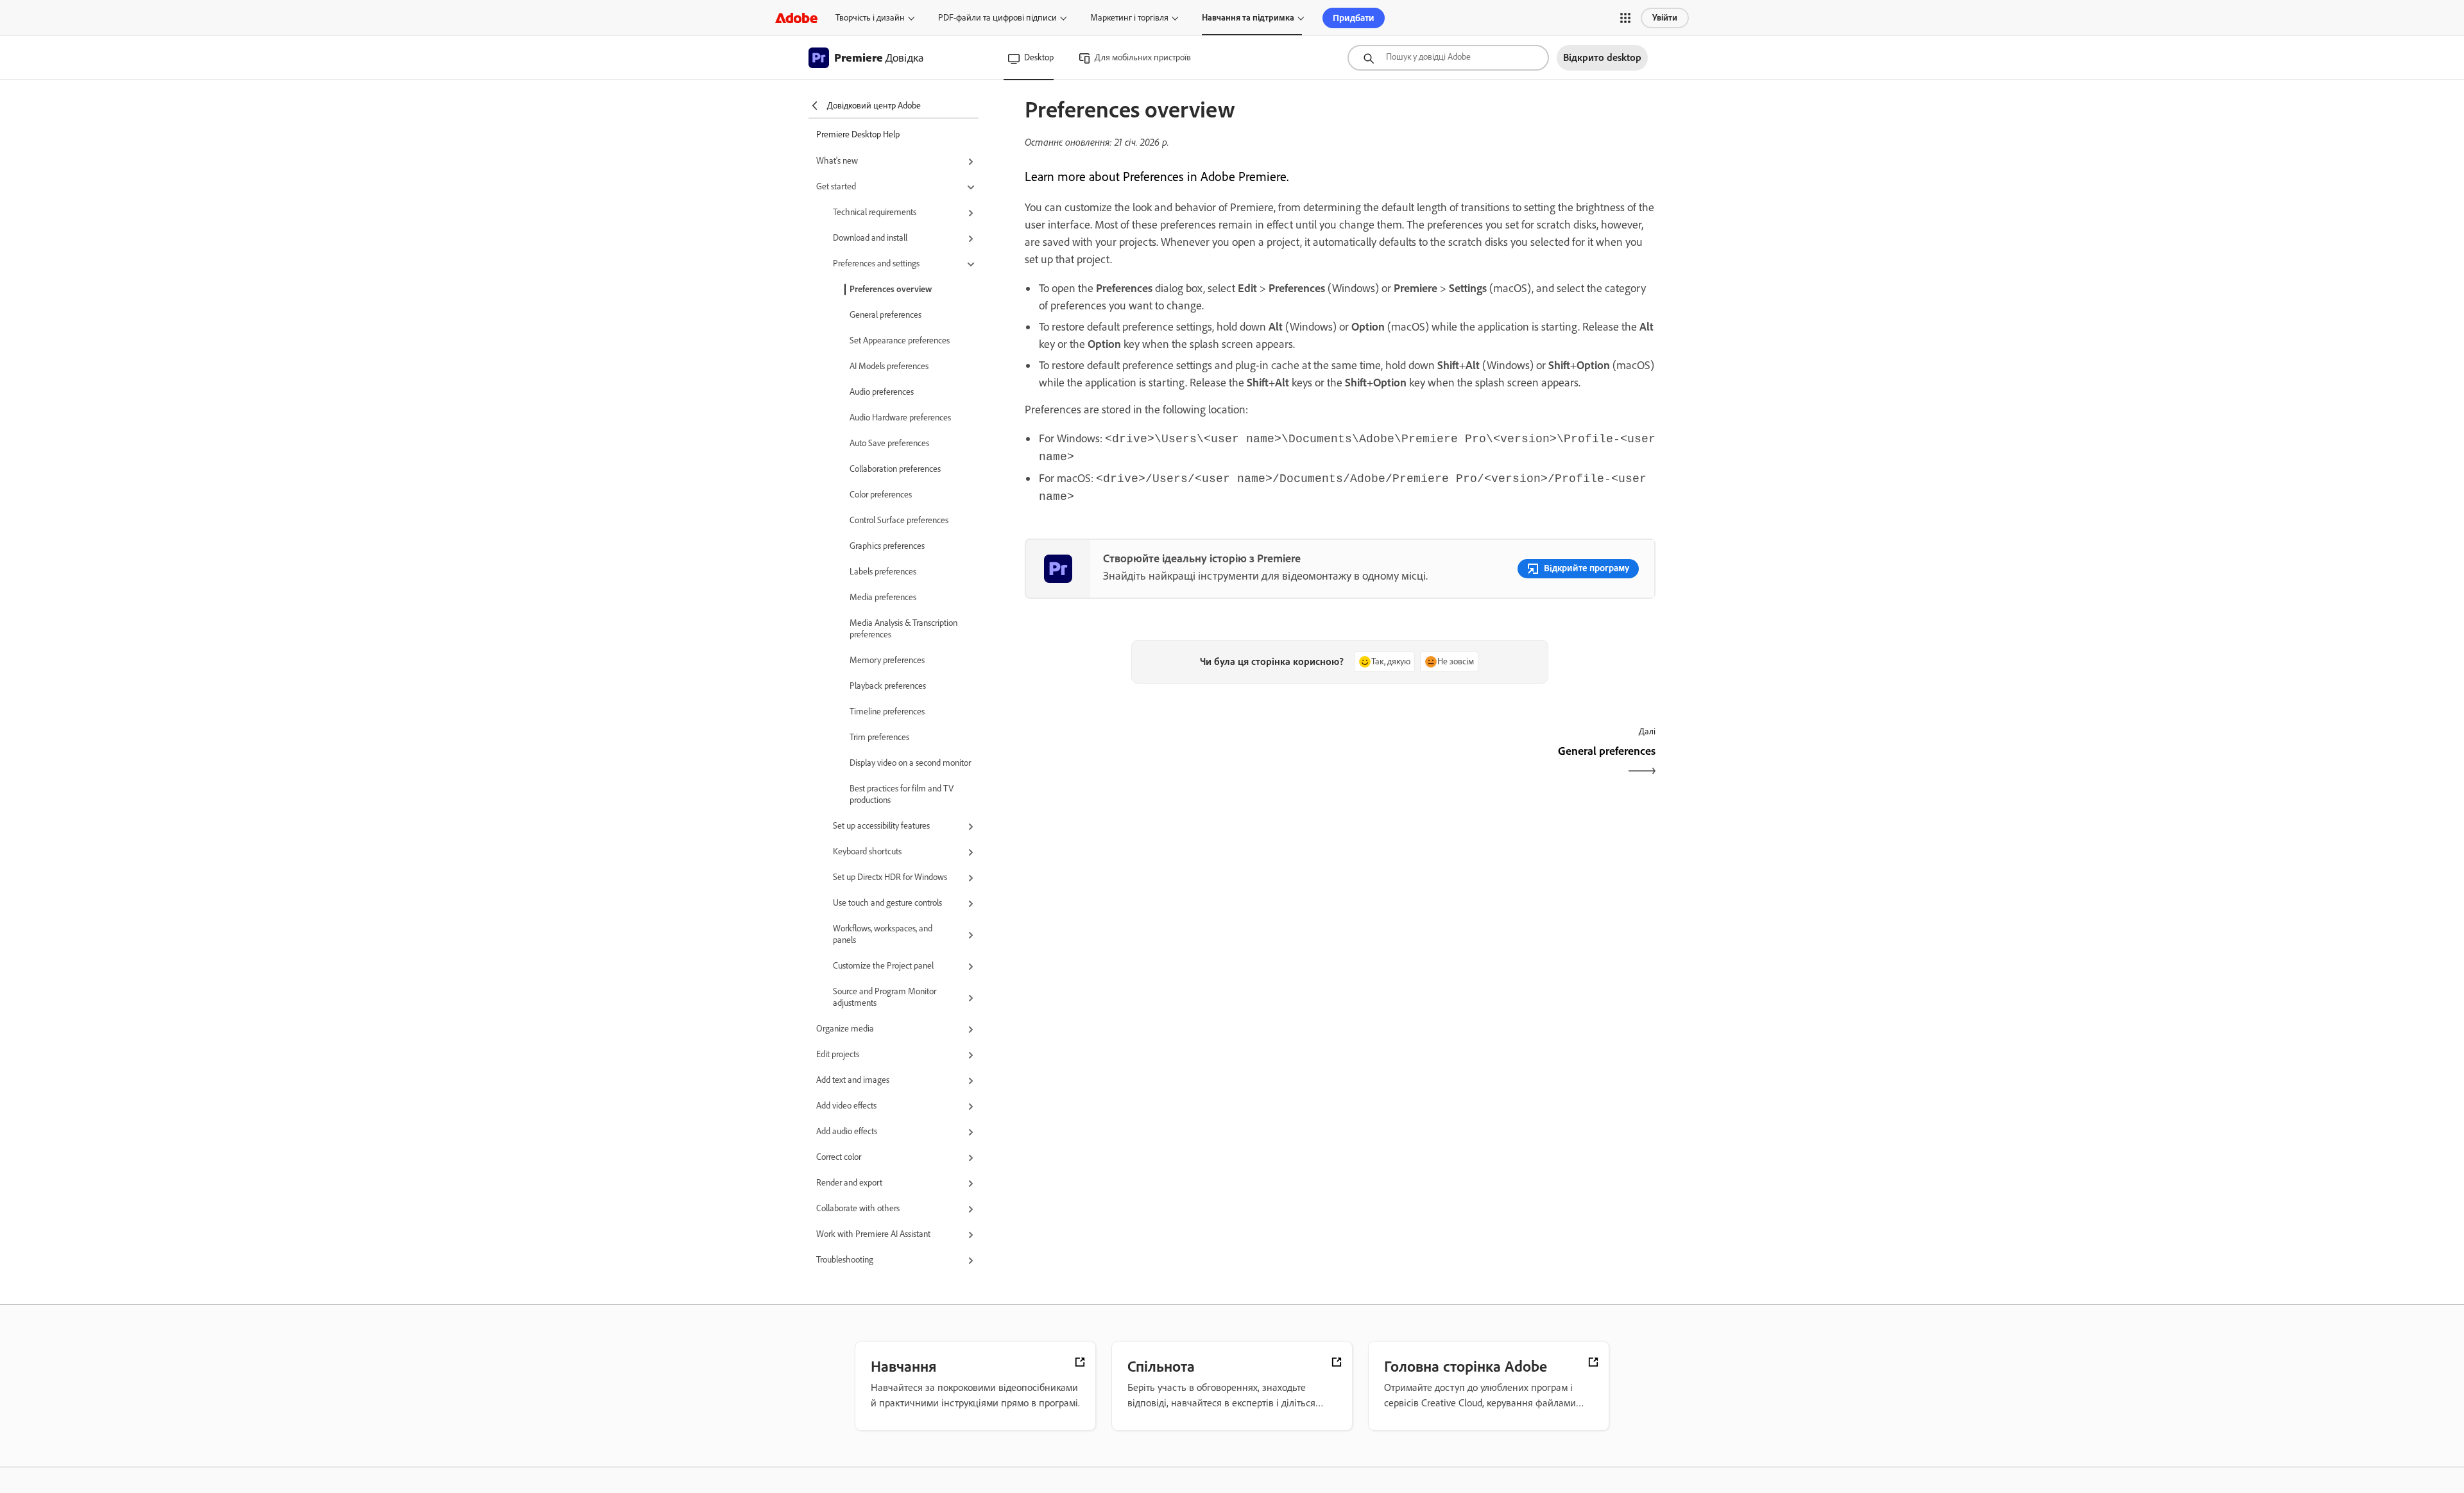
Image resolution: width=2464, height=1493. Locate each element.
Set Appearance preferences (900, 341)
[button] (1625, 18)
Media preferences (883, 597)
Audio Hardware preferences (900, 418)
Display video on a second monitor (910, 763)
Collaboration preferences (895, 469)
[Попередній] (1181, 762)
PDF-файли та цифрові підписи (997, 18)
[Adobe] (796, 18)
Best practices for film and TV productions (902, 794)
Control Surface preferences (899, 520)
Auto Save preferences (889, 443)
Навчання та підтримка (1248, 18)
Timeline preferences (887, 712)
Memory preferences (887, 660)
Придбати (1354, 18)
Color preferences (881, 495)
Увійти (1665, 18)
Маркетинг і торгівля (1129, 18)
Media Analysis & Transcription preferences (903, 629)
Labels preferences (883, 572)
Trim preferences (879, 737)
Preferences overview (891, 289)
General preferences (886, 315)
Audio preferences (882, 392)
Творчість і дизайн (870, 18)
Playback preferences (888, 686)
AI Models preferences (889, 366)
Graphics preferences (887, 546)
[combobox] (1448, 58)
